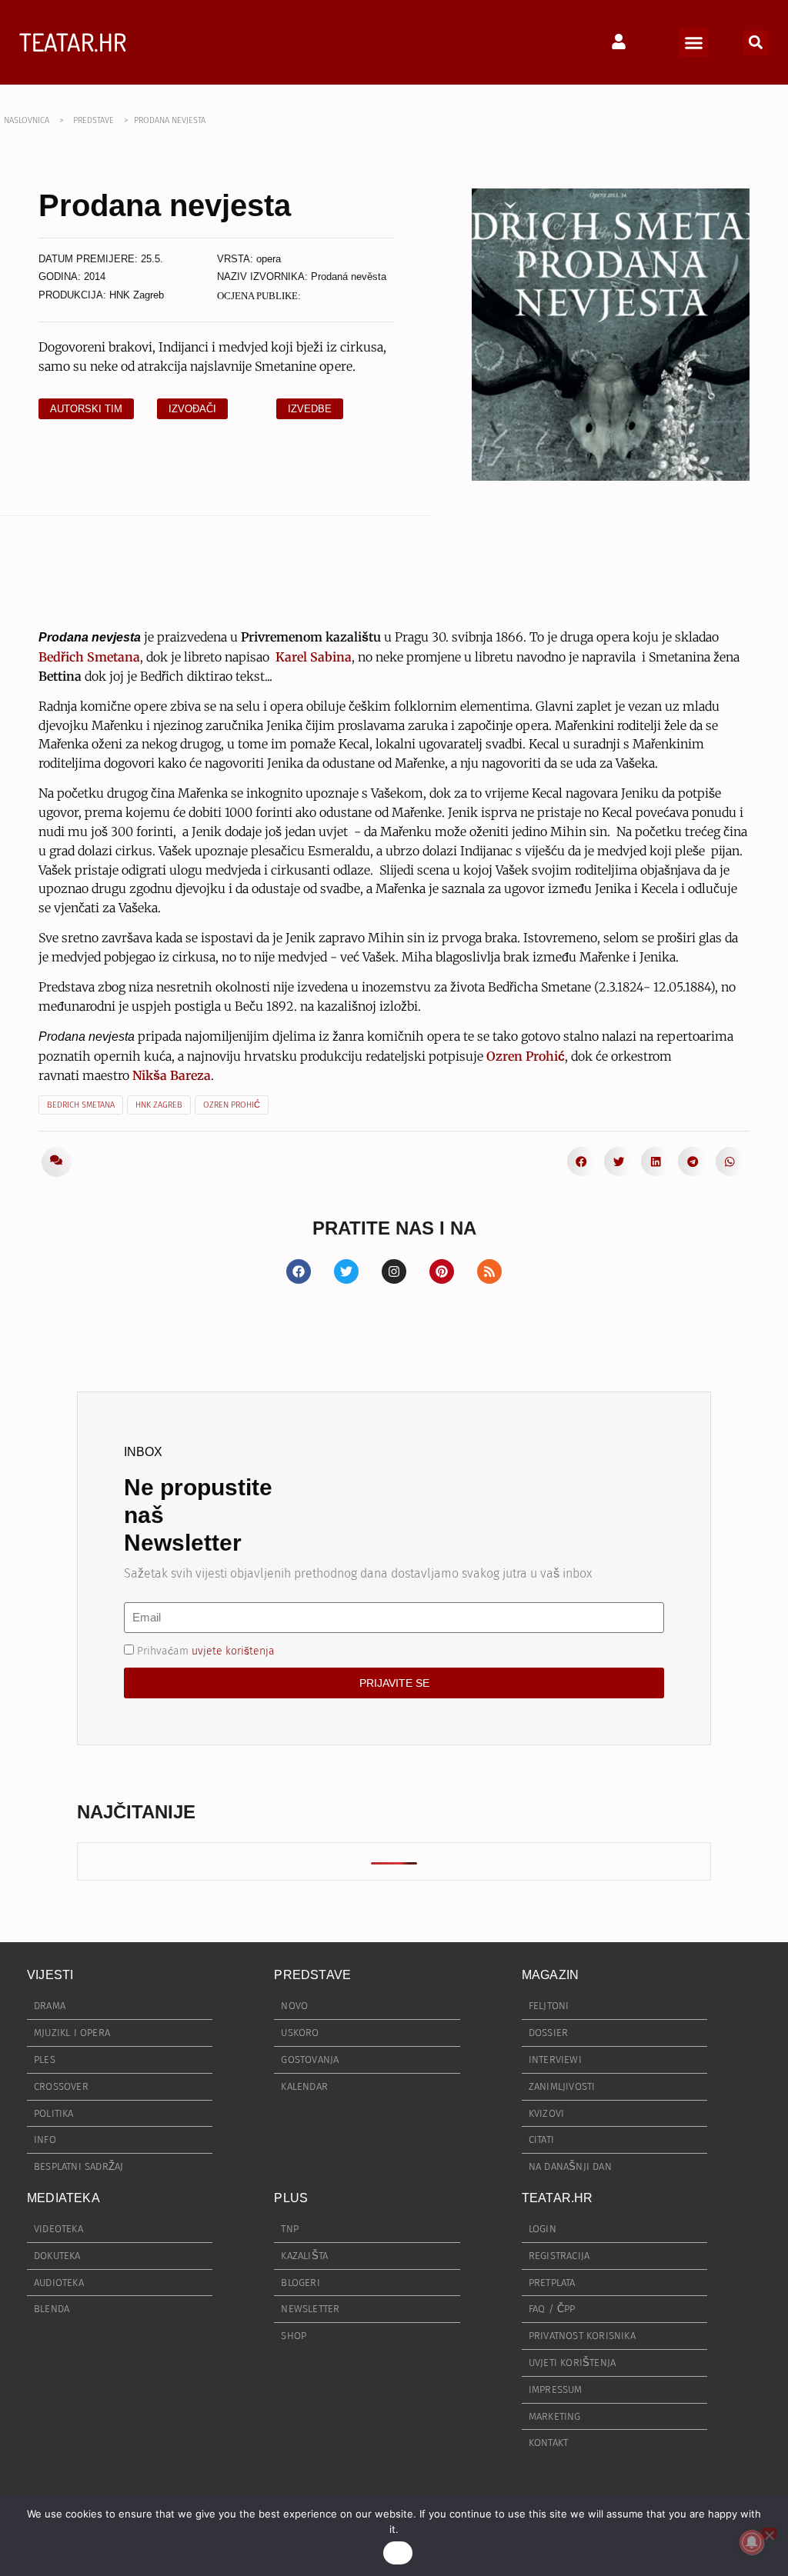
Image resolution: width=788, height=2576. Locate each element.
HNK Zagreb (137, 295)
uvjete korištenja (233, 1650)
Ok (398, 2553)
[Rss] (489, 1271)
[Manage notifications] (752, 2542)
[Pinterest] (442, 1271)
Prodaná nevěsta (349, 277)
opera (269, 259)
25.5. (152, 259)
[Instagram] (394, 1271)
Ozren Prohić (232, 1105)
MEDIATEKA (63, 2198)
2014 (95, 277)
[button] (694, 42)
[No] (769, 2533)
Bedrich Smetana (81, 1105)
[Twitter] (346, 1271)
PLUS (291, 2198)
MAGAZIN (550, 1975)
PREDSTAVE (93, 120)
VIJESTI (50, 1975)
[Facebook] (299, 1271)
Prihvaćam (206, 1650)
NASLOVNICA (27, 120)
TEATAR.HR (73, 42)
